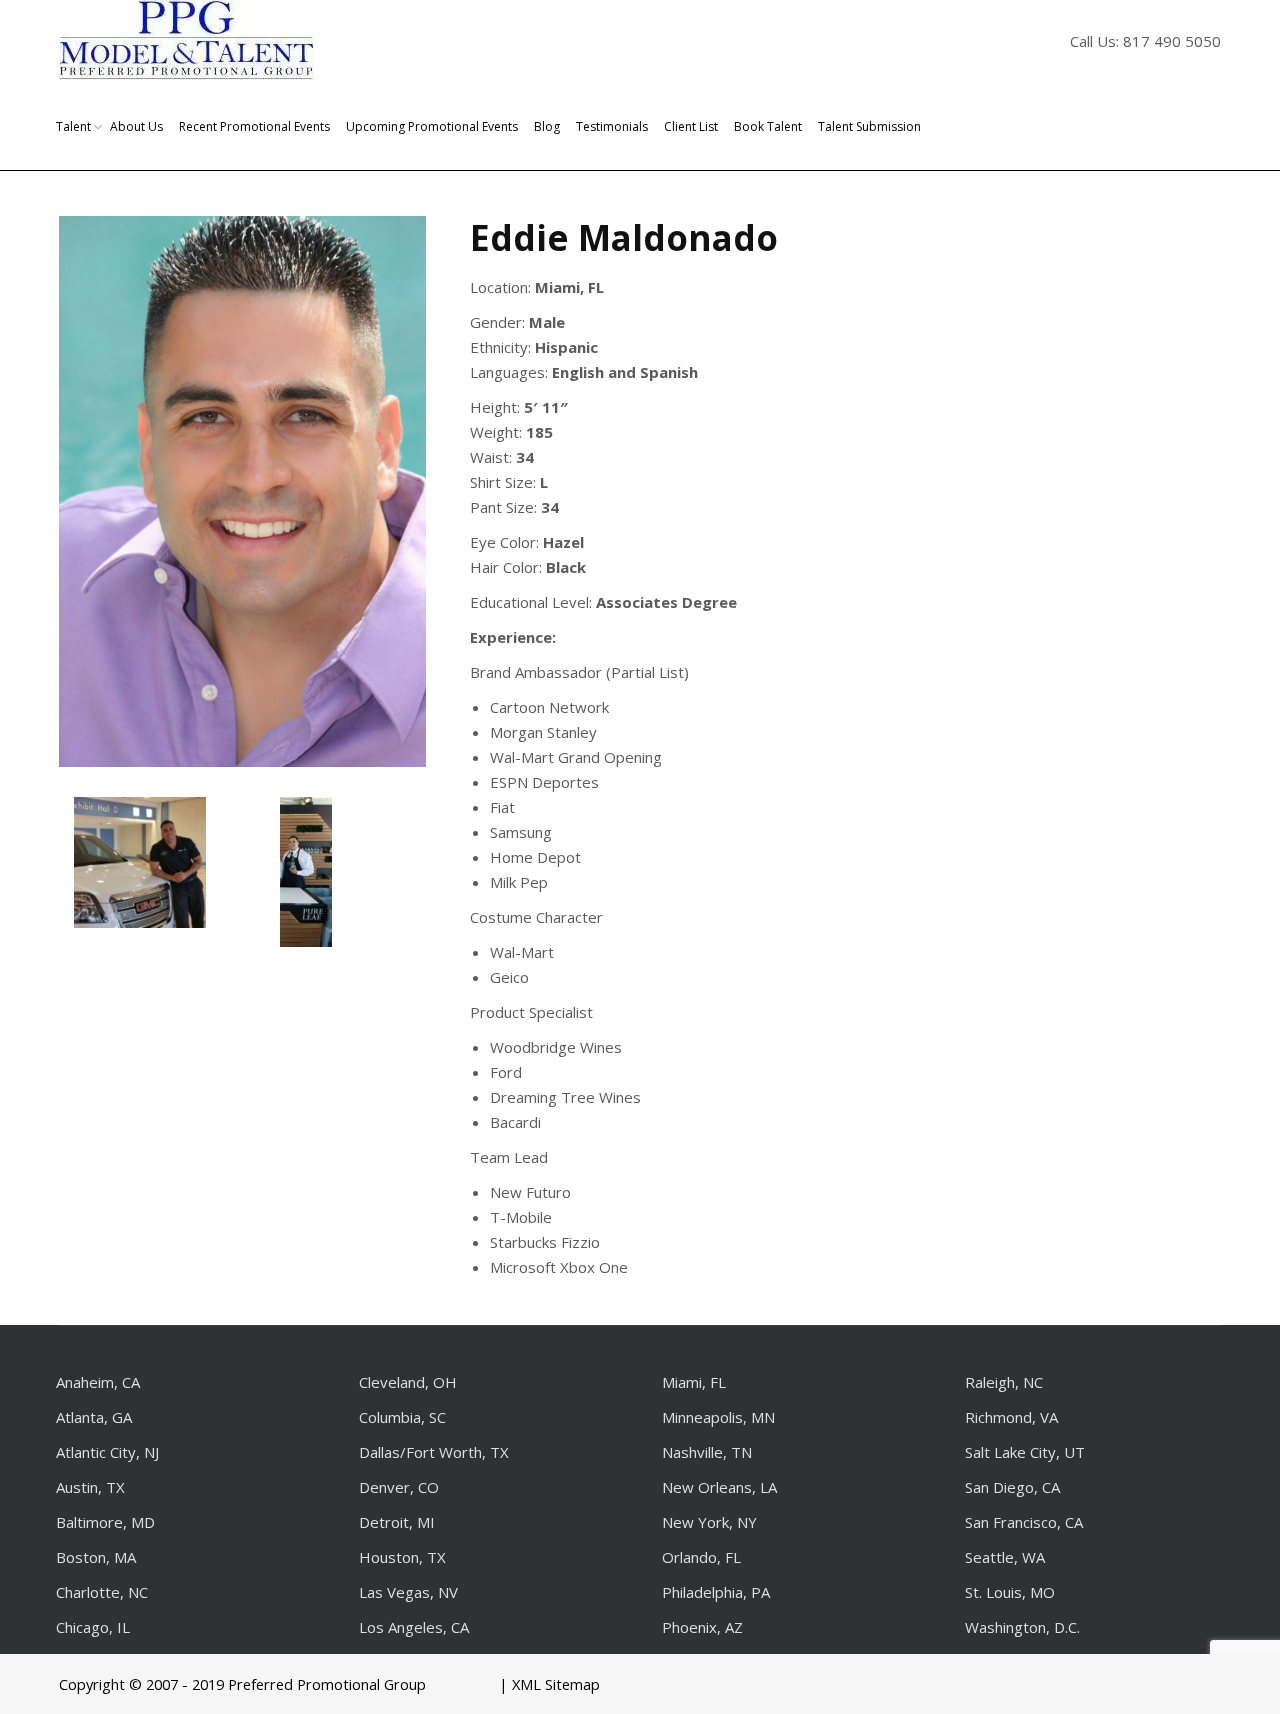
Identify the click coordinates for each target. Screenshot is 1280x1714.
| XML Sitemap (549, 1684)
